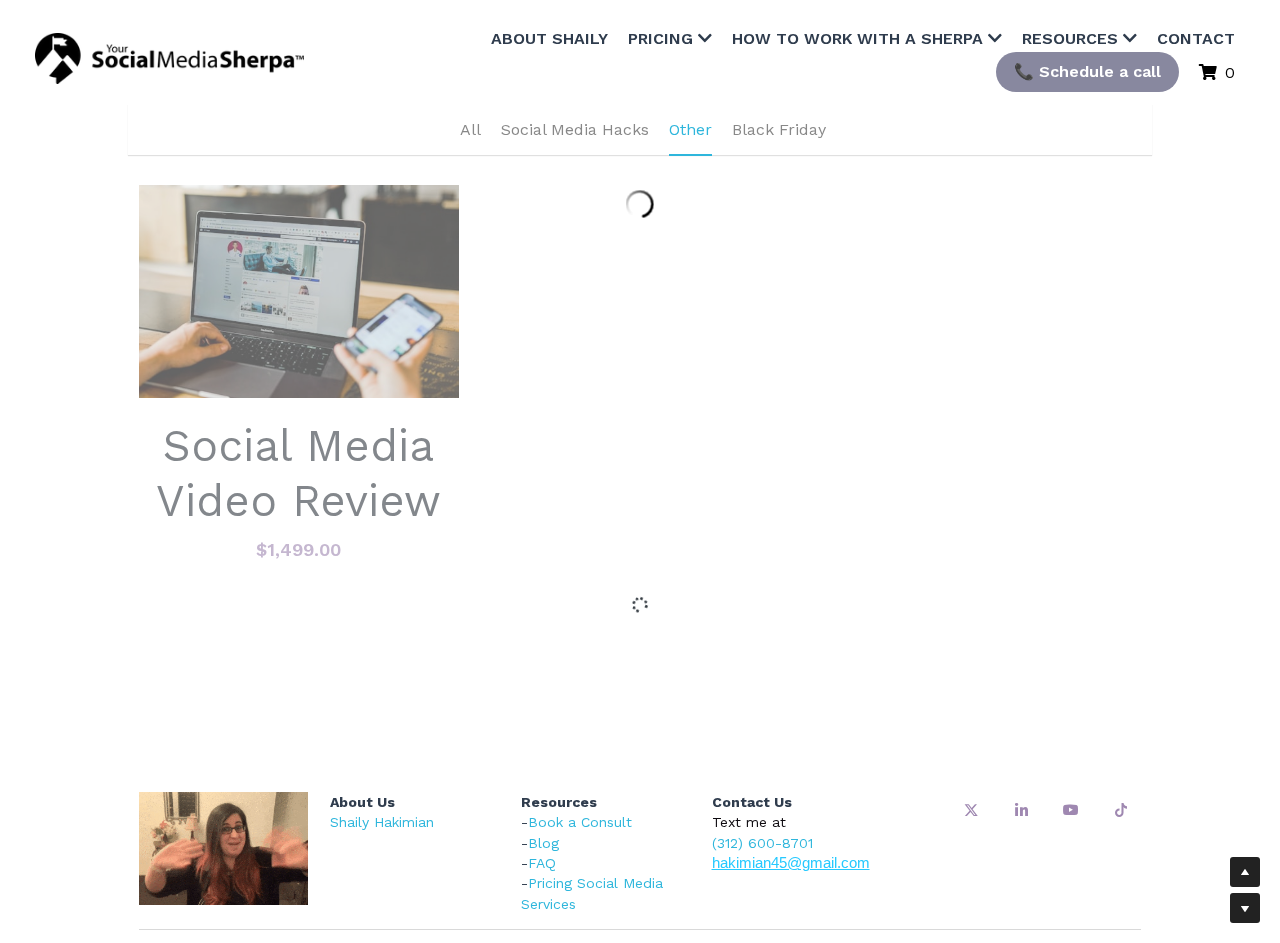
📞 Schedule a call (1143, 44)
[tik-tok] (1121, 696)
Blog (543, 729)
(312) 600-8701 (762, 729)
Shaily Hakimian (382, 708)
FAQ (542, 749)
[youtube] (1071, 696)
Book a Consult (580, 708)
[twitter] (971, 696)
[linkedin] (1021, 696)
